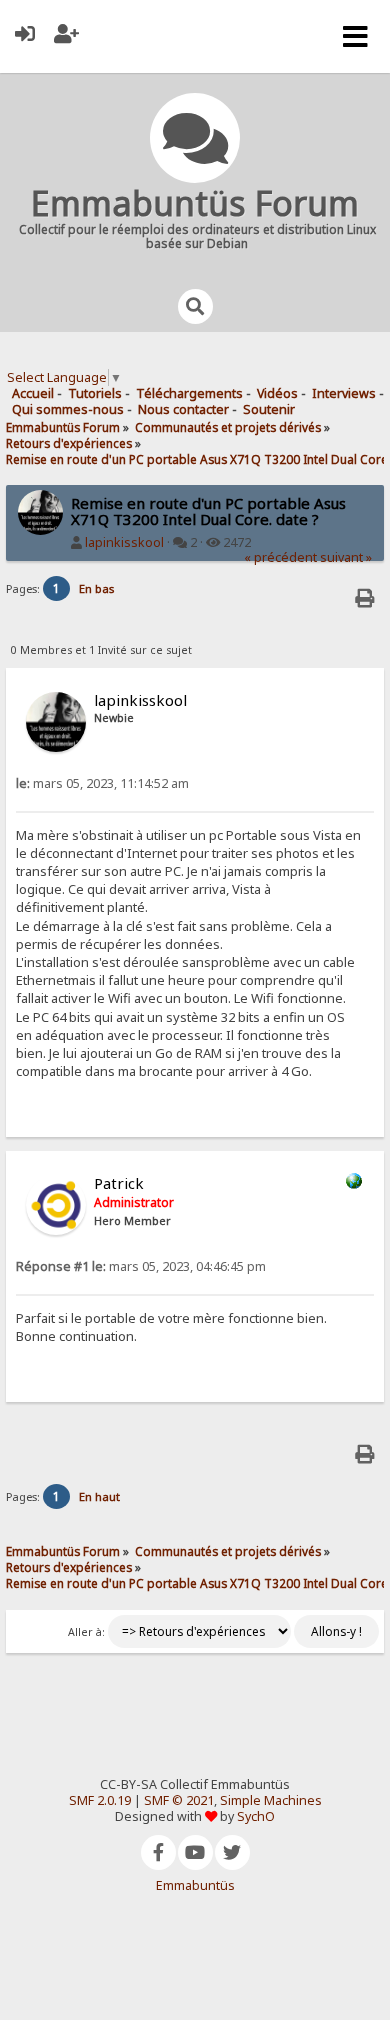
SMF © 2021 (179, 1800)
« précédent (280, 557)
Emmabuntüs (195, 1885)
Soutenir (269, 409)
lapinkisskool (124, 542)
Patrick (119, 1183)
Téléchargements (189, 393)
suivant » (346, 557)
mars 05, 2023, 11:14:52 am (102, 783)
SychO (256, 1816)
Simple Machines (271, 1800)
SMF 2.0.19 (100, 1800)
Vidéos (277, 393)
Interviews (344, 393)
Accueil (33, 393)
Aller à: (86, 1632)
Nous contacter (183, 409)
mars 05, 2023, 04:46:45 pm (141, 1266)
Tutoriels (95, 393)
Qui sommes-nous (68, 409)
